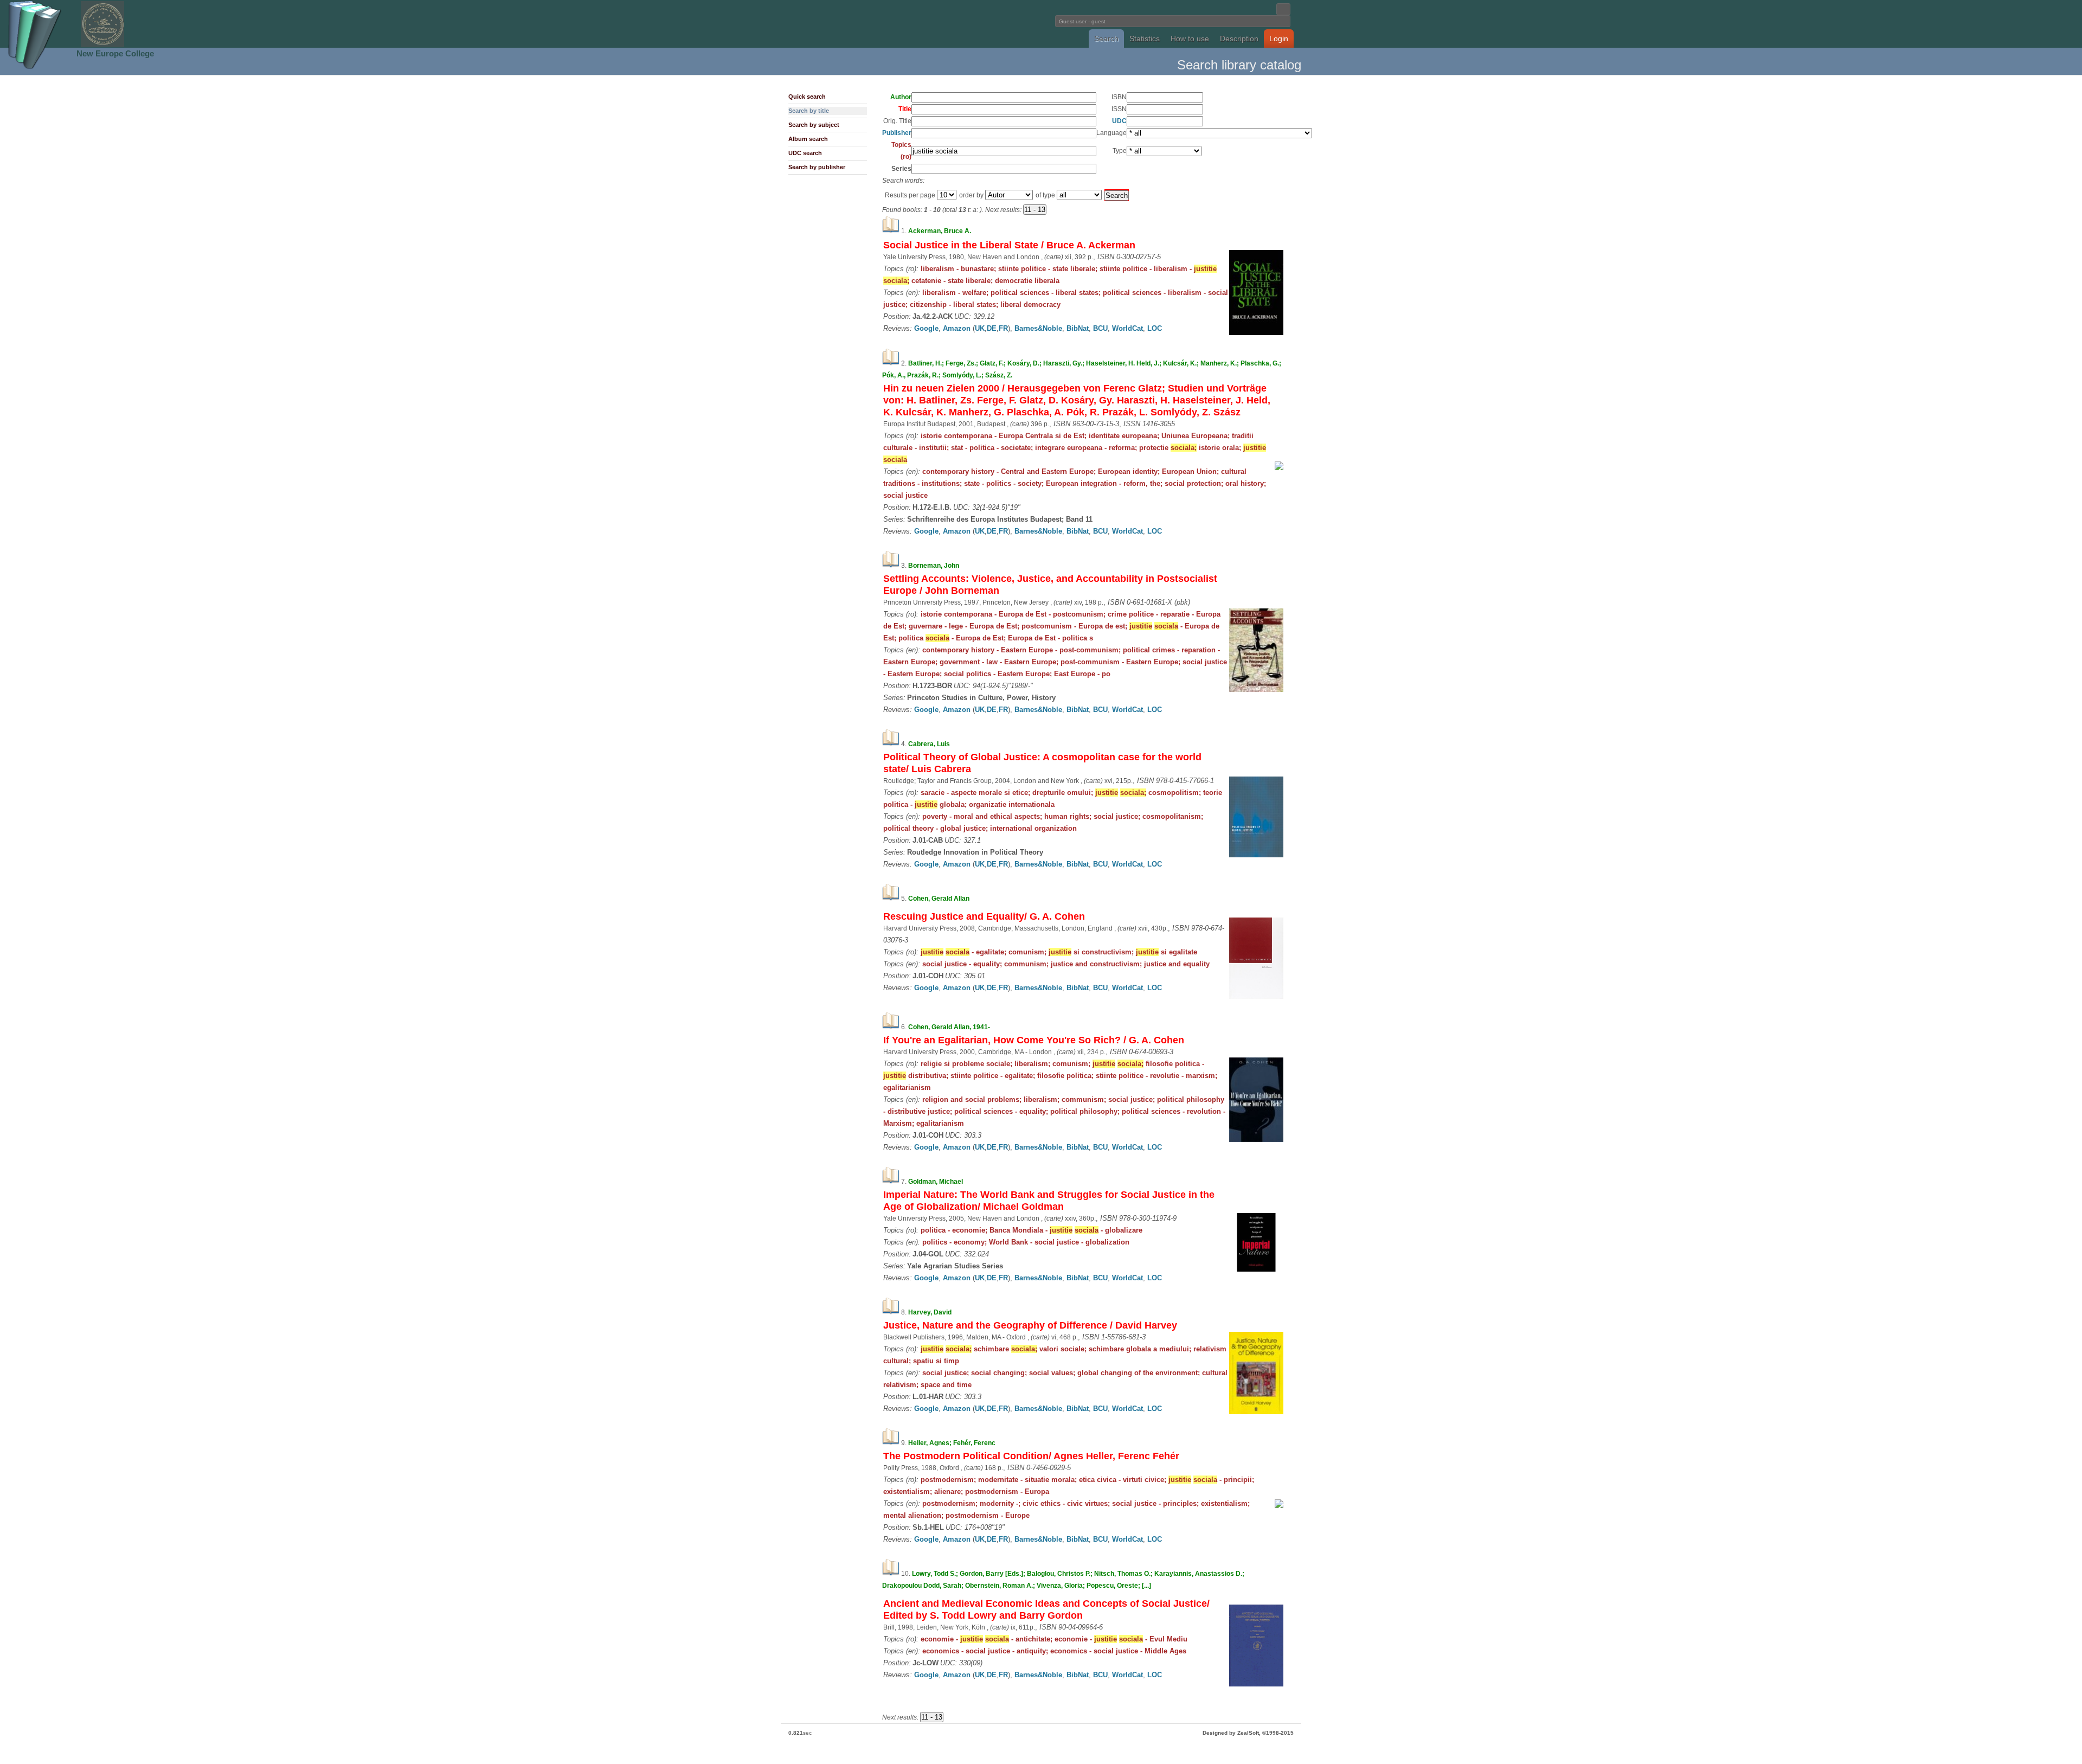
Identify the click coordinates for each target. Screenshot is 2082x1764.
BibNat (1078, 328)
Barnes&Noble (1038, 328)
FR (1003, 328)
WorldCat (1127, 328)
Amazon (957, 328)
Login (1279, 39)
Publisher (897, 133)
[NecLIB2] (102, 45)
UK (980, 328)
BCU (1100, 328)
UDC (1119, 121)
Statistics (1145, 39)
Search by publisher (817, 167)
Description (1239, 39)
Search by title (809, 111)
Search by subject (814, 125)
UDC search (805, 153)
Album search (808, 139)
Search (1106, 39)
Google (926, 328)
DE (992, 328)
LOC (1155, 328)
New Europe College (115, 53)
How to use (1190, 39)
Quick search (807, 97)
